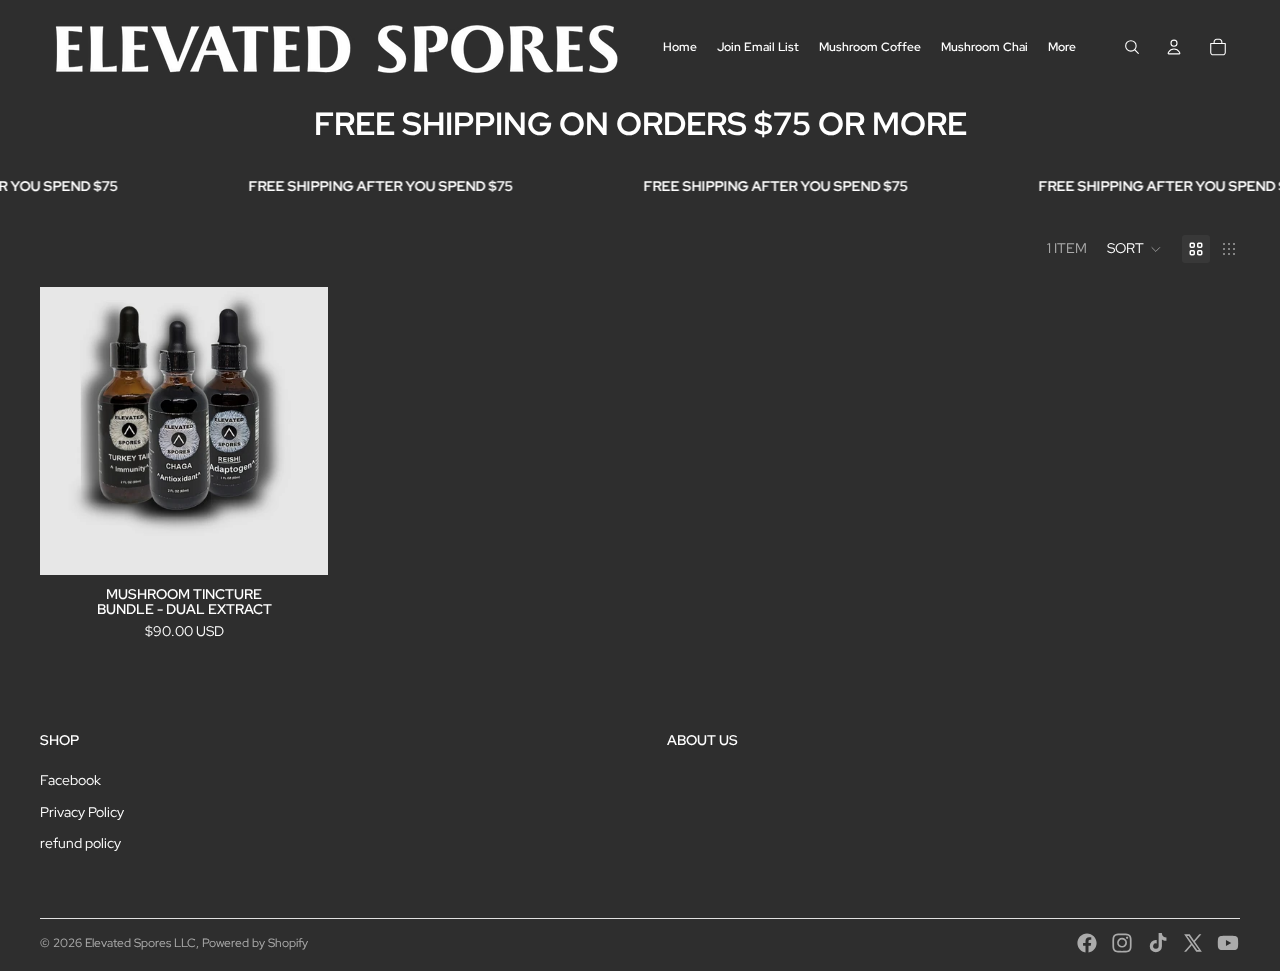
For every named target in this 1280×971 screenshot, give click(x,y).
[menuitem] (1062, 46)
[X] (1193, 943)
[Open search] (1132, 47)
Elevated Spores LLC (140, 943)
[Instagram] (1122, 943)
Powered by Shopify (255, 943)
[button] (1134, 249)
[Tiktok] (1158, 943)
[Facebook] (1087, 943)
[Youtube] (1228, 943)
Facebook (70, 780)
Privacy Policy (82, 812)
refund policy (80, 843)
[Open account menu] (1174, 47)
